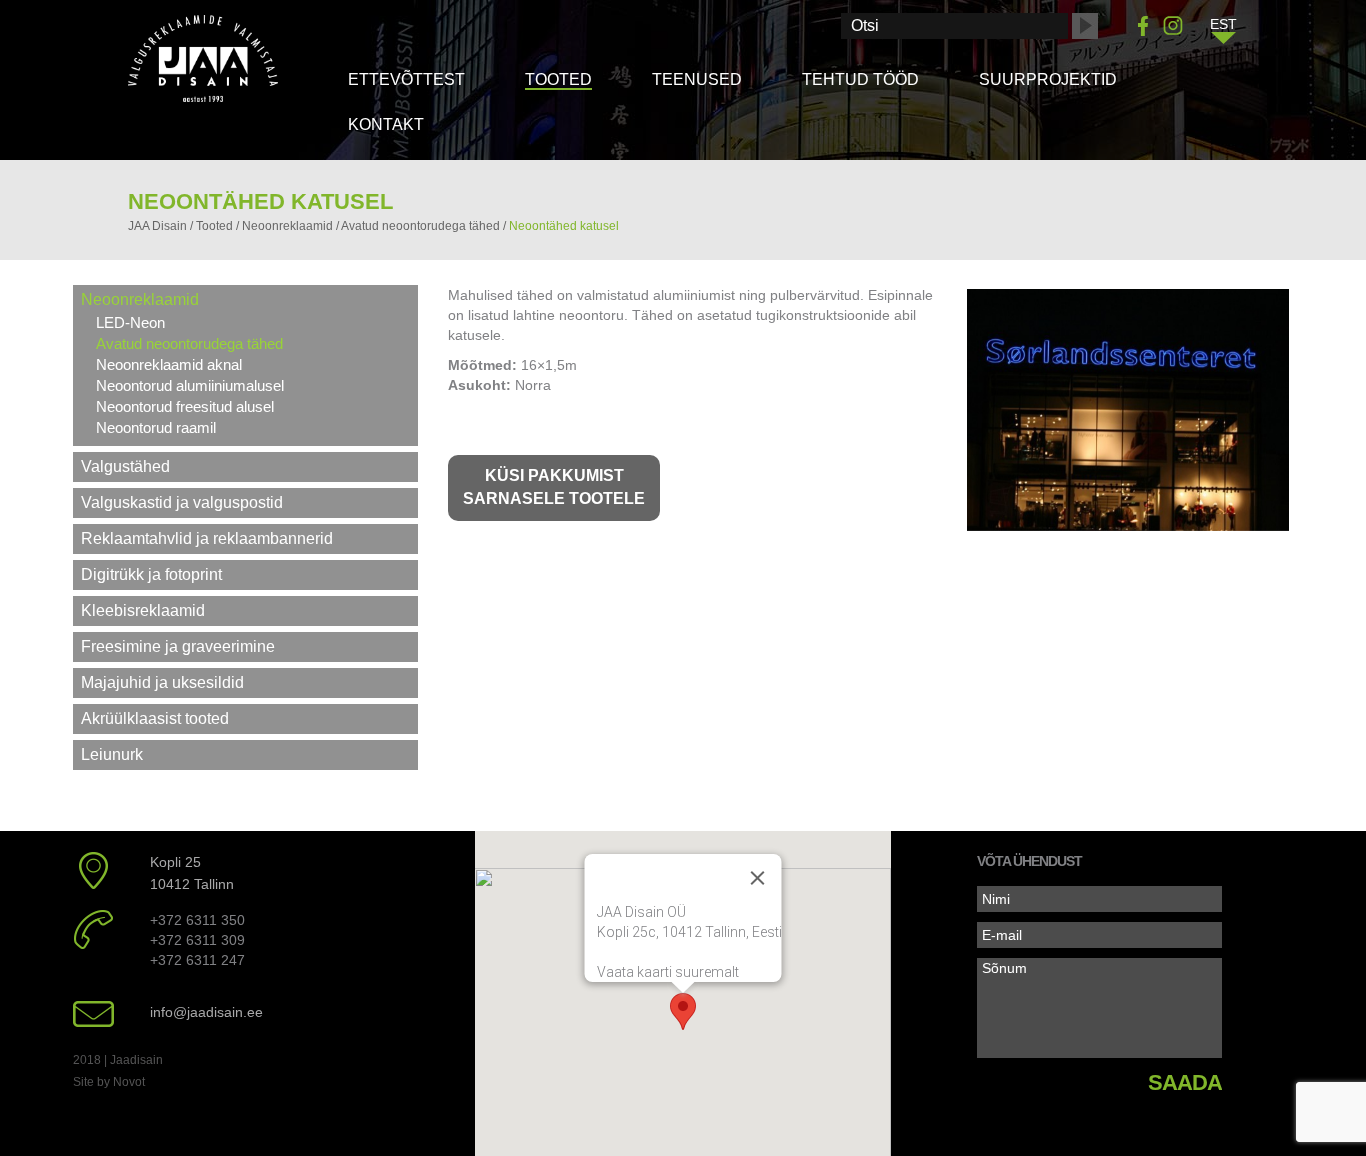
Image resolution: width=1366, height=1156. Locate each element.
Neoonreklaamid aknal (169, 364)
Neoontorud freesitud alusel (185, 406)
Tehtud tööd (860, 79)
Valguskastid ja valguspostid (182, 502)
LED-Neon (130, 322)
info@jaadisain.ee (206, 1012)
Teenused (697, 79)
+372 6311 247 (197, 960)
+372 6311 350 (197, 920)
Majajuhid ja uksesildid (162, 682)
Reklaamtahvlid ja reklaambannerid (207, 538)
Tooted (558, 79)
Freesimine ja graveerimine (178, 646)
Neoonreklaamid (140, 299)
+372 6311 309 (197, 940)
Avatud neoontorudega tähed (189, 343)
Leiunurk (112, 754)
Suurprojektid (1048, 79)
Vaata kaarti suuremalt (667, 972)
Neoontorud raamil (156, 427)
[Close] (757, 878)
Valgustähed (125, 466)
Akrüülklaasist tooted (155, 718)
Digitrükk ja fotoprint (151, 574)
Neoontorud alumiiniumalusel (190, 385)
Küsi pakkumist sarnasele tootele (554, 487)
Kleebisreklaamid (143, 610)
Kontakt (386, 124)
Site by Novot (109, 1082)
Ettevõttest (406, 79)
